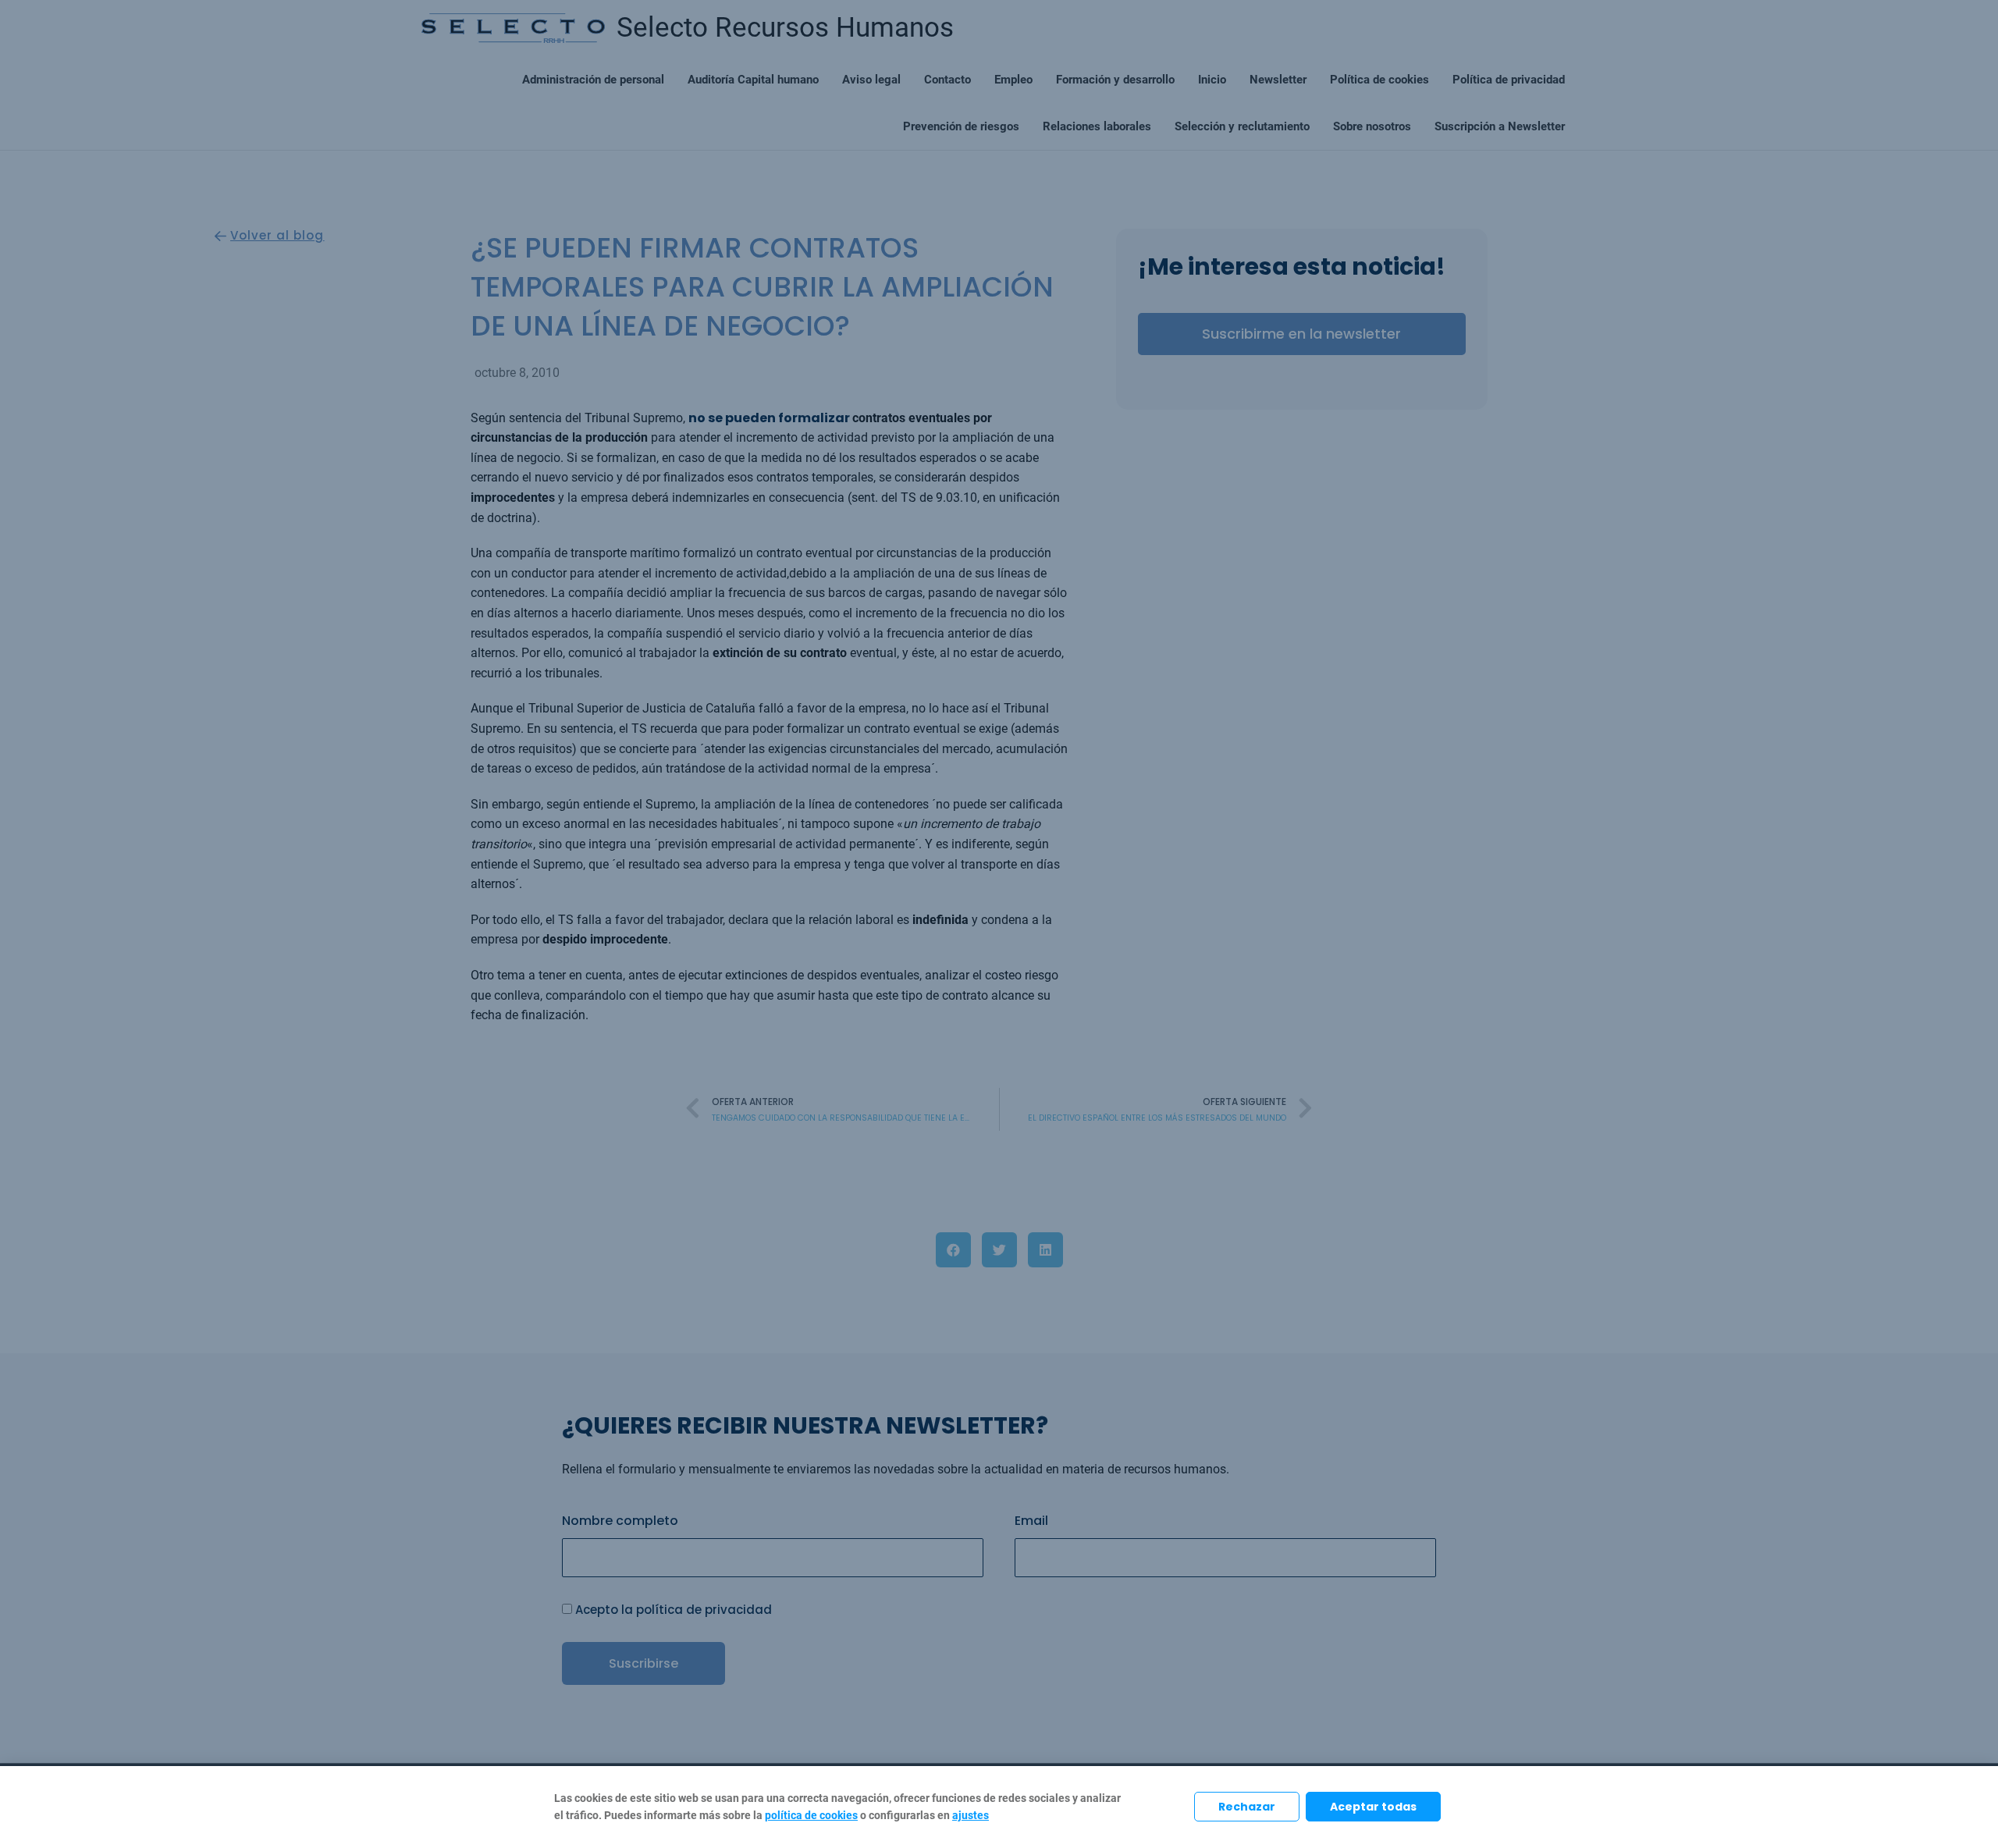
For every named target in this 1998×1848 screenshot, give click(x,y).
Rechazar (1247, 1807)
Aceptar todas (1373, 1807)
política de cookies (811, 1816)
